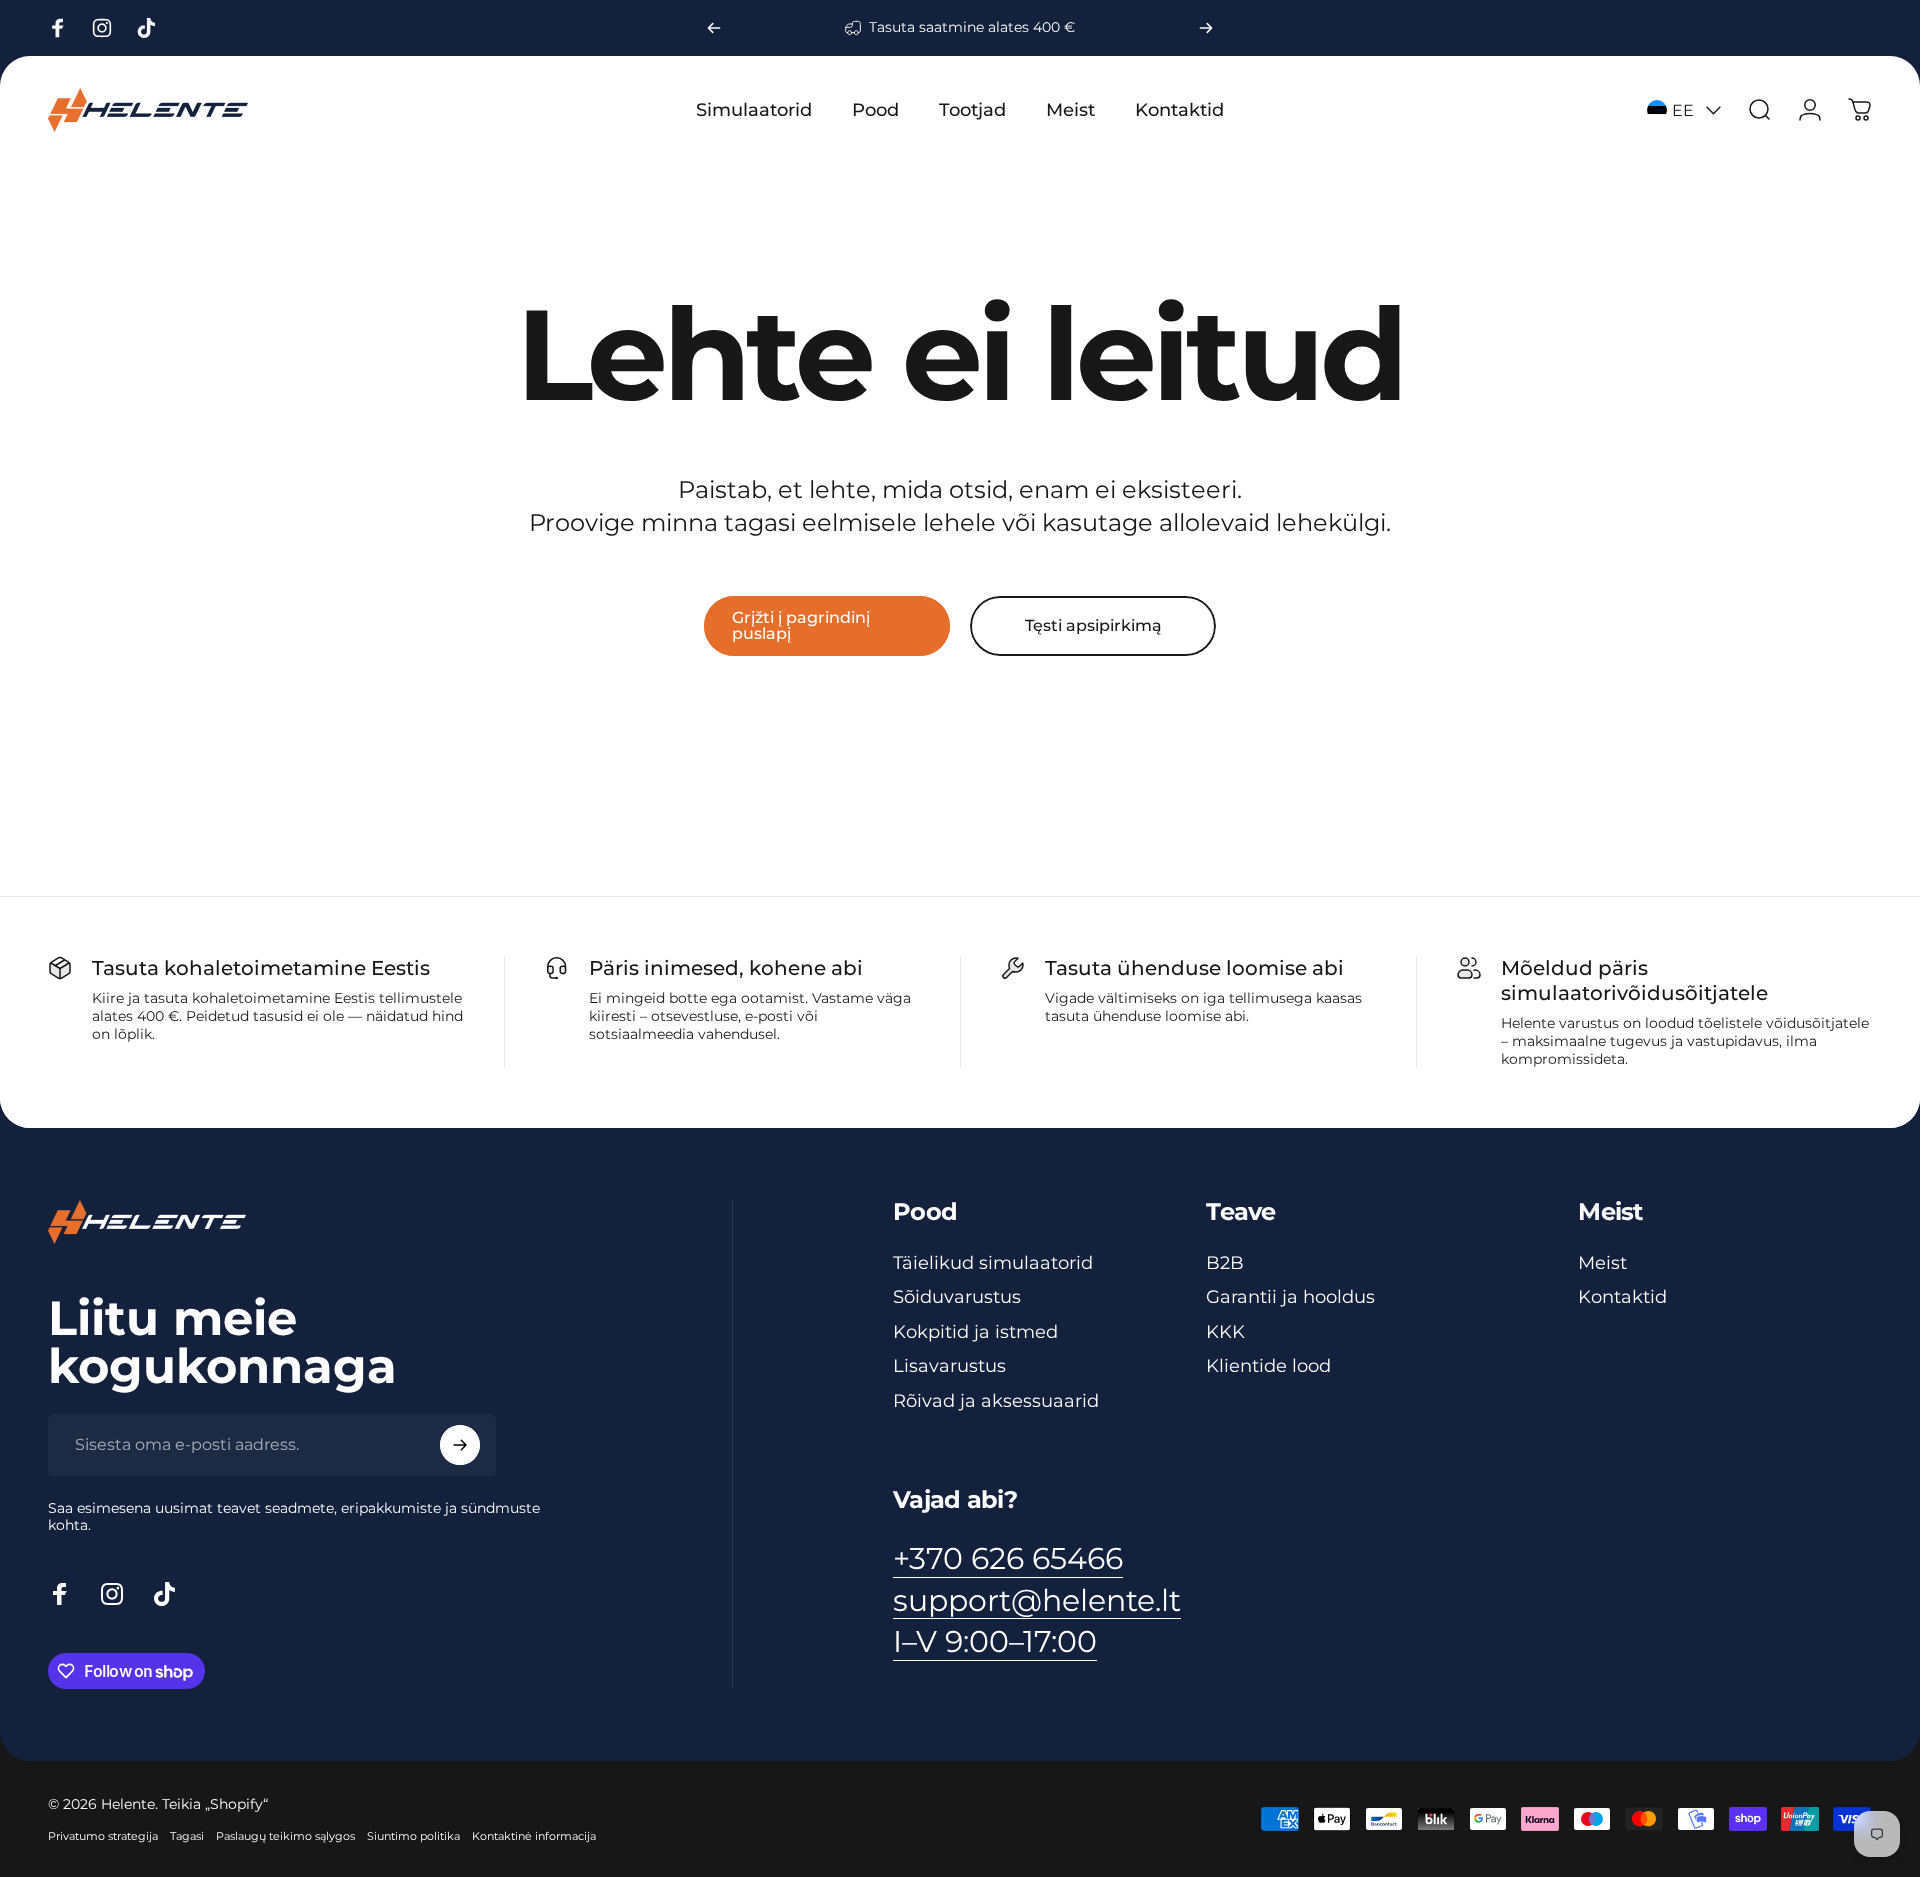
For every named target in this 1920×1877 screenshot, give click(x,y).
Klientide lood (1268, 1366)
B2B (1225, 1263)
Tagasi (187, 1836)
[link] (995, 1642)
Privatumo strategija (103, 1836)
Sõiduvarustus (957, 1297)
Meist (1602, 1263)
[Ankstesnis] (714, 28)
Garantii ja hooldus (1290, 1297)
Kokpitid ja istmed (975, 1332)
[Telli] (460, 1445)
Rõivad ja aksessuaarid (996, 1401)
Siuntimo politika (413, 1836)
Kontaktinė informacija (534, 1836)
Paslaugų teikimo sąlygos (285, 1836)
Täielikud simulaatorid (993, 1263)
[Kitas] (1206, 28)
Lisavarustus (949, 1366)
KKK (1225, 1332)
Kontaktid (1622, 1297)
